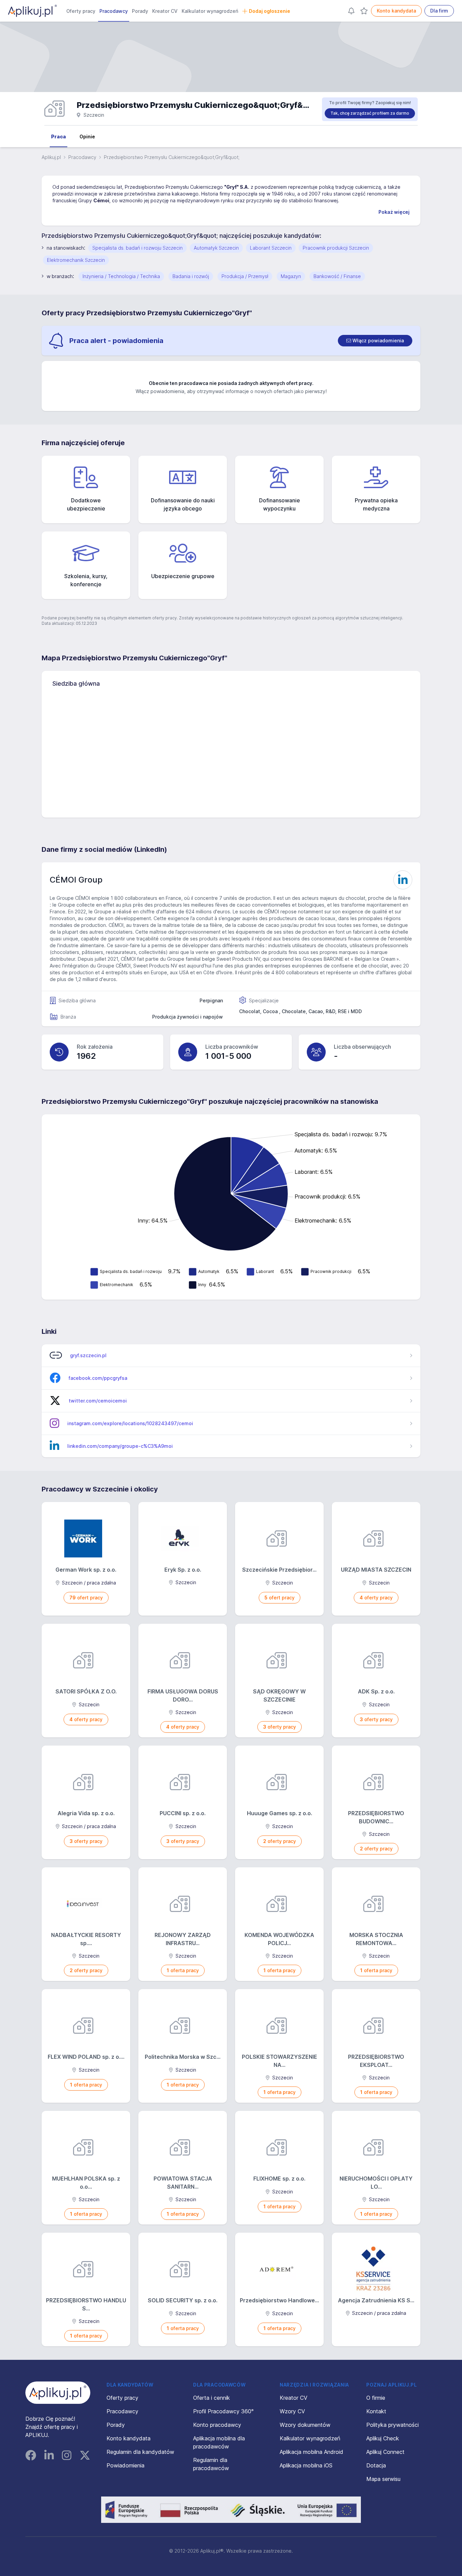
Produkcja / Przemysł (245, 276)
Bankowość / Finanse (337, 276)
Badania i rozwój (191, 276)
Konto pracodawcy (217, 2425)
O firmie (376, 2398)
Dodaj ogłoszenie (270, 11)
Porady (140, 11)
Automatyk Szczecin (216, 248)
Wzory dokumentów (305, 2425)
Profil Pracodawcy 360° (223, 2411)
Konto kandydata (396, 11)
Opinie (87, 136)
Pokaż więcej (394, 212)
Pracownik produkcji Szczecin (336, 248)
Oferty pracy (81, 11)
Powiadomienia (125, 2465)
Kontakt (376, 2411)
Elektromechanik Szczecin (76, 260)
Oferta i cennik (212, 2398)
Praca (59, 136)
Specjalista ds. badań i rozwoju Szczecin (137, 248)
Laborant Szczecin (271, 248)
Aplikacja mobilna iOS (306, 2465)
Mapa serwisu (383, 2479)
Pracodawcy (114, 11)
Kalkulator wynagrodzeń (210, 11)
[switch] (375, 341)
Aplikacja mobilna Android (311, 2452)
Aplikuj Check (383, 2438)
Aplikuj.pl (51, 157)
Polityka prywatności (392, 2425)
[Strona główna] (32, 11)
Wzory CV (292, 2411)
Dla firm (439, 11)
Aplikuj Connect (385, 2452)
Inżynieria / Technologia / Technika (121, 276)
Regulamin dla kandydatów (140, 2452)
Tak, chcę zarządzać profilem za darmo (370, 113)
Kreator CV (165, 11)
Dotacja (376, 2465)
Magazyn (291, 276)
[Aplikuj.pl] (58, 2393)
